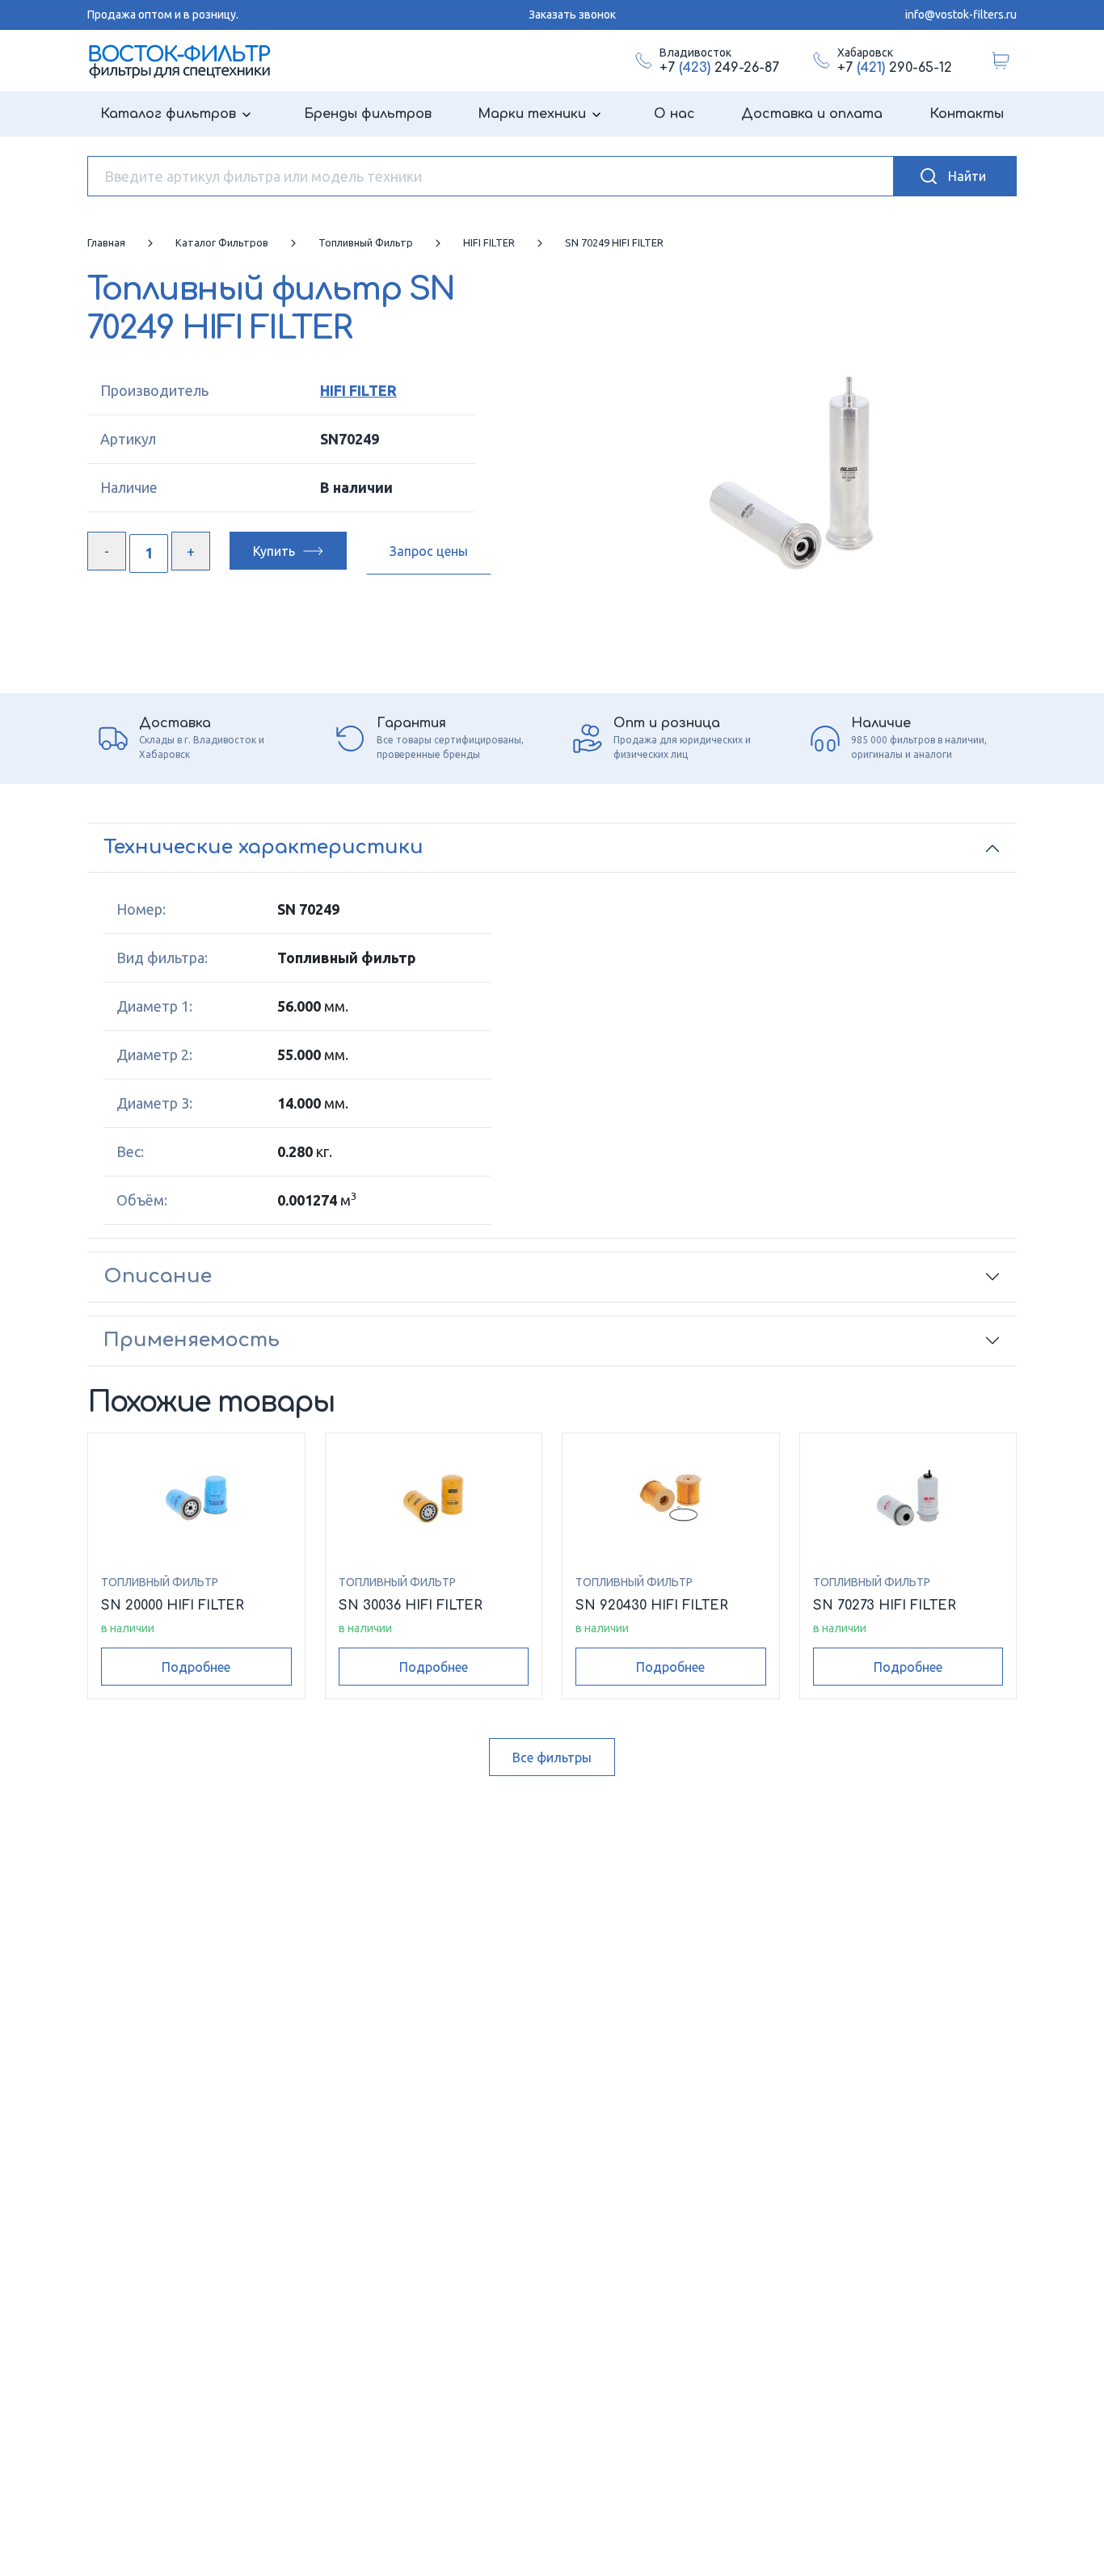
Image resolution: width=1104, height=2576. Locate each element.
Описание (158, 1276)
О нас (674, 114)
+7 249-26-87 (719, 68)
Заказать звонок (572, 15)
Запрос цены (429, 551)
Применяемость (192, 1340)
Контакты (967, 114)
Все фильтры (552, 1757)
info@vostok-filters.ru (961, 15)
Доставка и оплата (812, 114)
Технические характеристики (263, 847)
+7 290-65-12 (895, 68)
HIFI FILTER (358, 390)
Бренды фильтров (368, 114)
